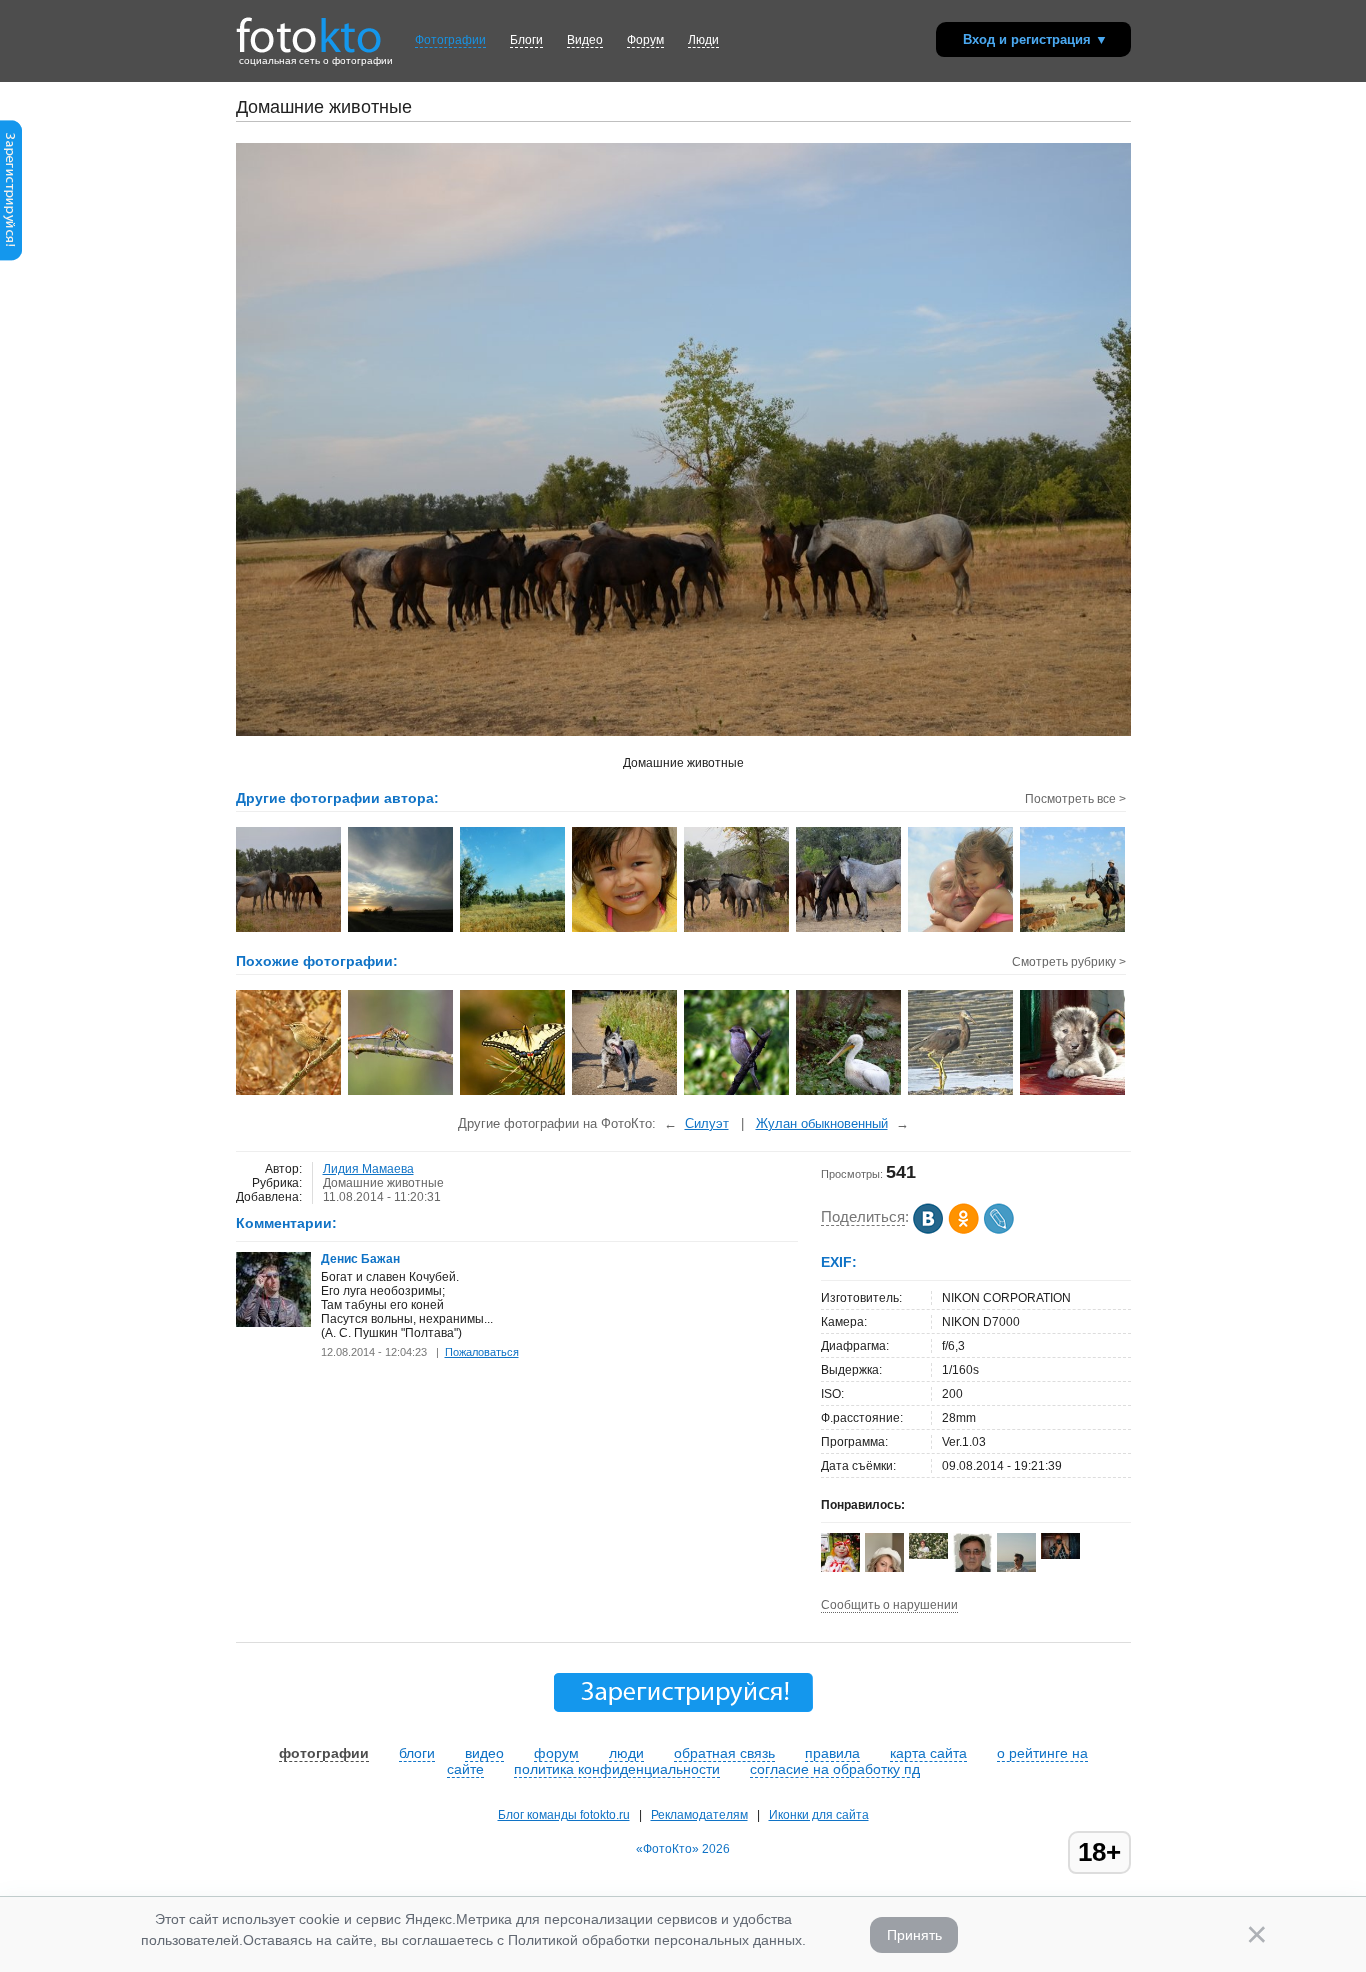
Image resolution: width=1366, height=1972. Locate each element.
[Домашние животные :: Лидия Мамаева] (289, 930)
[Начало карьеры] (1073, 1093)
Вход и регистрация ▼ (1035, 39)
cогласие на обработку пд (835, 1769)
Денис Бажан (360, 1259)
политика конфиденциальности (617, 1769)
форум (556, 1753)
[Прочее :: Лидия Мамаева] (961, 930)
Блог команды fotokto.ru (564, 1815)
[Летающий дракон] (401, 1093)
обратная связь (724, 1753)
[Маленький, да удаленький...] (849, 1093)
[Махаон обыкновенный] (513, 1093)
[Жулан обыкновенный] (737, 1093)
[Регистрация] (11, 257)
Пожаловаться (482, 1352)
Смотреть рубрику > (1069, 962)
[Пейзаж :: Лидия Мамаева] (401, 930)
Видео (585, 40)
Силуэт (707, 1123)
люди (626, 1753)
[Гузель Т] (928, 1555)
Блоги (526, 40)
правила (832, 1753)
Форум (645, 40)
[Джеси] (625, 1093)
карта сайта (928, 1753)
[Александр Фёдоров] (1060, 1555)
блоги (417, 1753)
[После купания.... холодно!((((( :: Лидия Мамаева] (625, 930)
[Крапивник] (289, 1093)
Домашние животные (383, 1183)
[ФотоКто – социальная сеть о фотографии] (309, 28)
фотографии (324, 1753)
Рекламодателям (699, 1815)
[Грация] (961, 1093)
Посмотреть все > (1075, 799)
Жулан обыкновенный (822, 1123)
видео (484, 1753)
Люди (703, 40)
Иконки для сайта (819, 1815)
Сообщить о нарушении (889, 1605)
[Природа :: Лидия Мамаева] (513, 930)
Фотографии (450, 40)
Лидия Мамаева (368, 1169)
